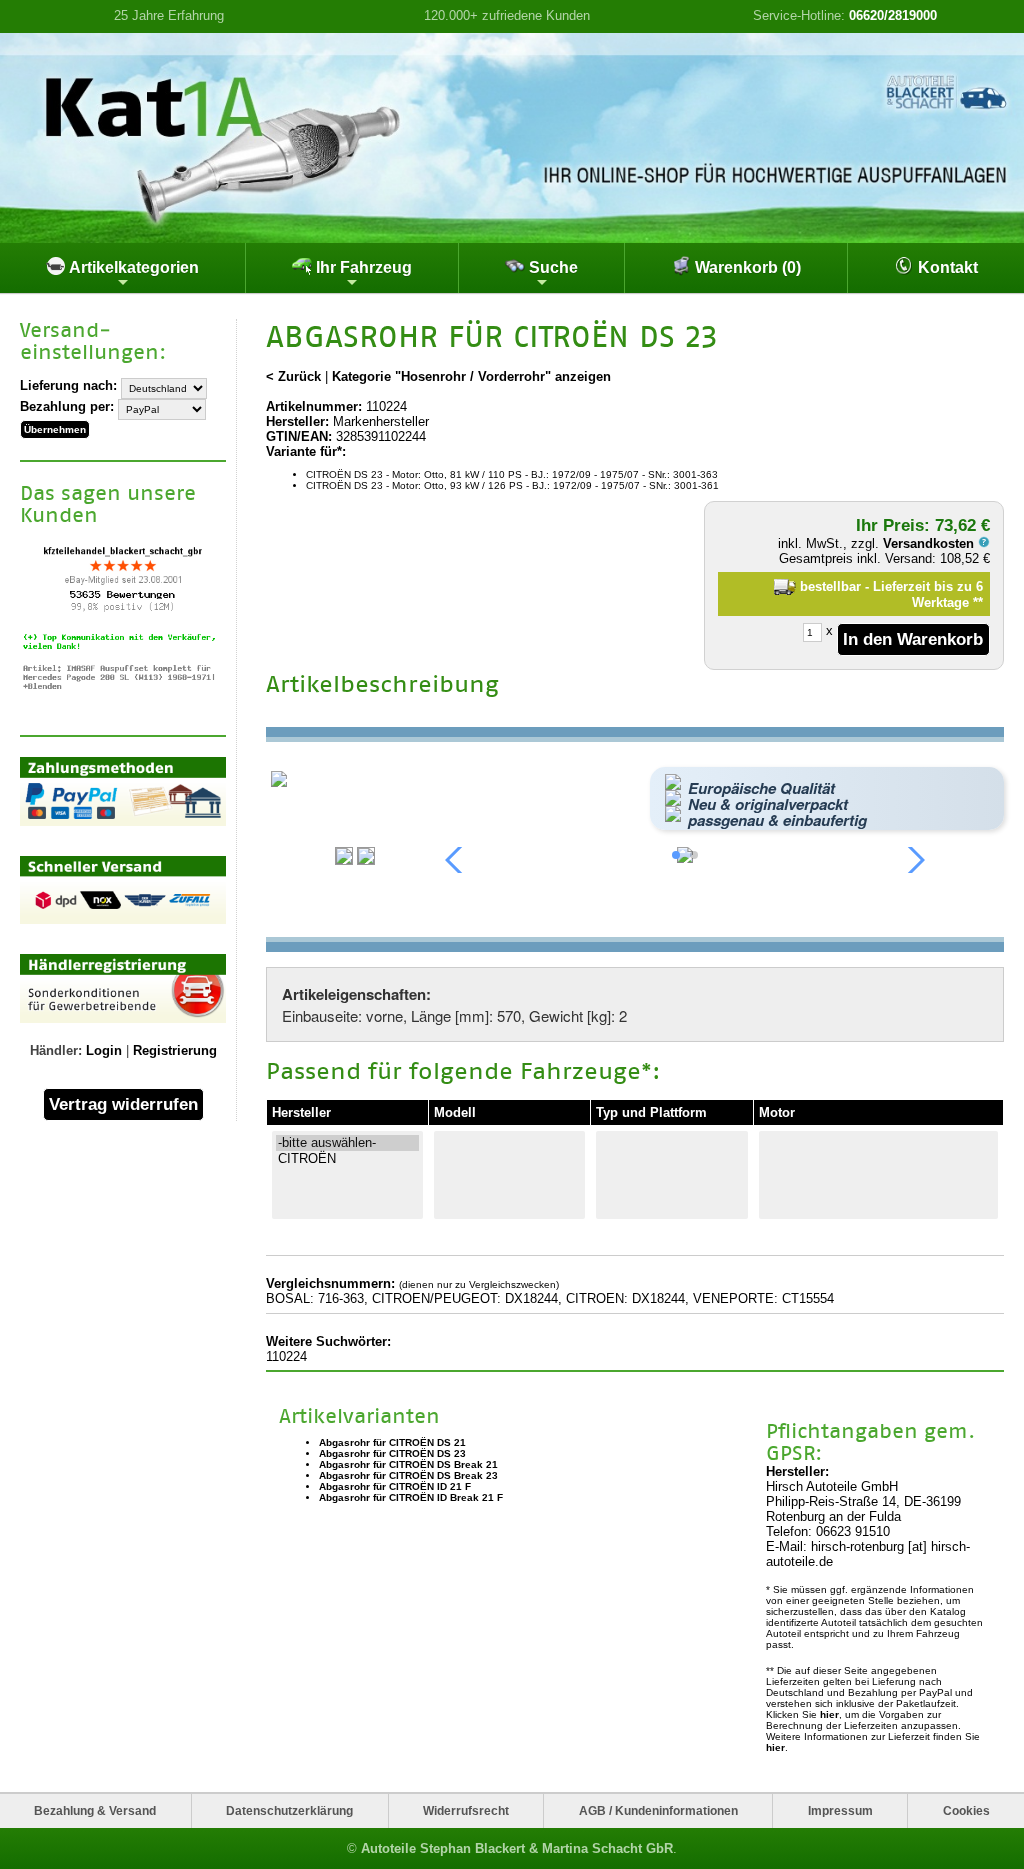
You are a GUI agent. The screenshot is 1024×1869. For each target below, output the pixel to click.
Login (104, 1050)
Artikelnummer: (314, 406)
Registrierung (175, 1050)
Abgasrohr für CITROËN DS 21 (392, 1442)
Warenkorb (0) (746, 267)
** (978, 602)
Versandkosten (930, 543)
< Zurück (293, 376)
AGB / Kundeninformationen (658, 1810)
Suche (551, 267)
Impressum (840, 1810)
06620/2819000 (893, 15)
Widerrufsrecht (466, 1810)
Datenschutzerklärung (289, 1810)
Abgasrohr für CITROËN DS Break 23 (408, 1475)
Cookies (966, 1810)
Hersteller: (297, 421)
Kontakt (946, 267)
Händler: (56, 1050)
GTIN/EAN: (299, 436)
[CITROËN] (347, 1159)
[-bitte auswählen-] (347, 1143)
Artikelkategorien (132, 267)
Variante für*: (306, 451)
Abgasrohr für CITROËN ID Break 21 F (411, 1497)
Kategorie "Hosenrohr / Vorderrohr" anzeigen (471, 376)
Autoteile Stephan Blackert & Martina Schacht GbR (517, 1848)
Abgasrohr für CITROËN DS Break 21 (408, 1464)
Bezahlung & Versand (95, 1810)
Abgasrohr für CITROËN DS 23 (392, 1453)
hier (829, 1714)
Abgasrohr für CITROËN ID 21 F (395, 1486)
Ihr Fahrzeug (362, 267)
